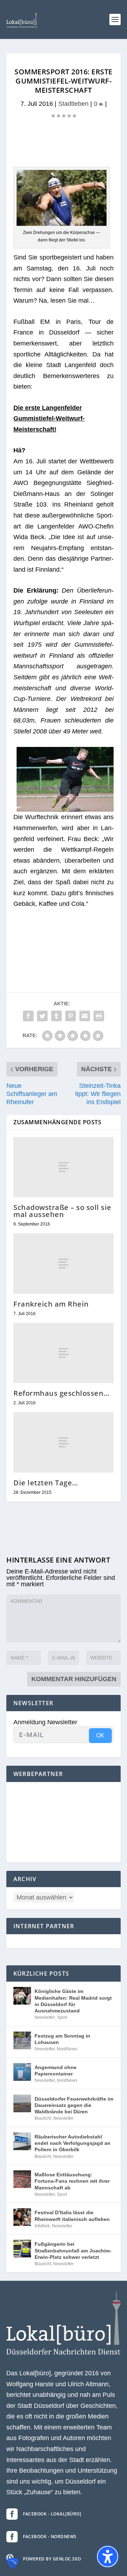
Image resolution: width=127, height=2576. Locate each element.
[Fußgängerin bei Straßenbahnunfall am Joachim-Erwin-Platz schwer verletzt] (22, 2249)
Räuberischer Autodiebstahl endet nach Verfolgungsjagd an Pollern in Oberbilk (72, 2143)
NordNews (67, 2049)
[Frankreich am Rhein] (64, 1263)
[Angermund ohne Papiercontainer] (22, 2072)
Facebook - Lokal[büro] (52, 2514)
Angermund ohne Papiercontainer (56, 2070)
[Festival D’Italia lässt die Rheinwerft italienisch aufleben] (22, 2217)
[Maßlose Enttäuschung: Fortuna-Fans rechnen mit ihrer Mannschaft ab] (22, 2179)
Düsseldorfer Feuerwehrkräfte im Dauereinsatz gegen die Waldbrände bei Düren (74, 2105)
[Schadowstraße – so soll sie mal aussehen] (64, 1167)
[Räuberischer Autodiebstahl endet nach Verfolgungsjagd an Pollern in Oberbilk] (22, 2141)
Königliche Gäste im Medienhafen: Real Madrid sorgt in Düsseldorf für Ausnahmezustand (73, 2001)
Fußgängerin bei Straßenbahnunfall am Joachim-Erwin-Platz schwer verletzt (73, 2250)
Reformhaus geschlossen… (61, 1393)
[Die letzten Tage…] (64, 1442)
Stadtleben (73, 104)
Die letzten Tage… (46, 1483)
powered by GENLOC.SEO (52, 2559)
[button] (115, 19)
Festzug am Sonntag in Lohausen (62, 2039)
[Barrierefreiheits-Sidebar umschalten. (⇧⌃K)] (108, 2557)
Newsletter (45, 2017)
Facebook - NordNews (50, 2537)
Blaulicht (43, 2118)
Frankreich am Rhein (51, 1304)
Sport (62, 2017)
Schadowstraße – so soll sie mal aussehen (62, 1211)
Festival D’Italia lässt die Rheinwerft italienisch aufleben (72, 2216)
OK (100, 1735)
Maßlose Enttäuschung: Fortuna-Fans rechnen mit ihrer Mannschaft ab (72, 2181)
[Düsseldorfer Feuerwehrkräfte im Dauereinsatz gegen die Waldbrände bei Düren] (22, 2103)
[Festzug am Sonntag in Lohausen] (22, 2040)
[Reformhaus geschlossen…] (64, 1353)
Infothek (42, 2226)
